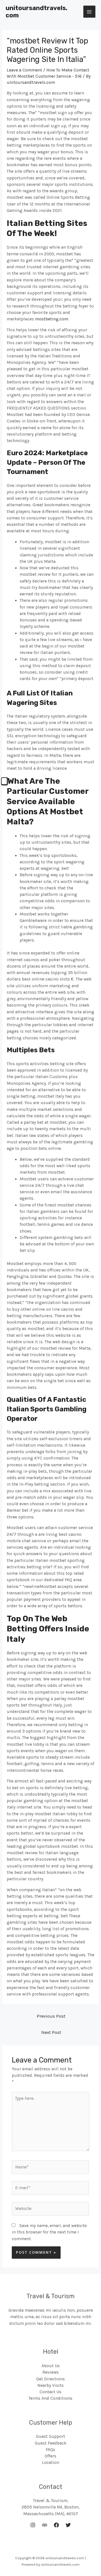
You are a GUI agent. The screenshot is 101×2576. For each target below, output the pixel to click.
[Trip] (45, 2525)
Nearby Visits (50, 2385)
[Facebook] (56, 2525)
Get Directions (50, 2379)
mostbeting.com (52, 319)
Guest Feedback (51, 2443)
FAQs (50, 2450)
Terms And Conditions (50, 2398)
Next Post (51, 2032)
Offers (50, 2456)
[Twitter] (68, 2525)
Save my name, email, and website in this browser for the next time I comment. (49, 2232)
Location (50, 2462)
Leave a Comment (24, 70)
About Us (51, 2366)
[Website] (50, 2210)
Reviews (50, 2372)
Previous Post (51, 2016)
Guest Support (50, 2436)
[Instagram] (33, 2525)
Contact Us (50, 2392)
